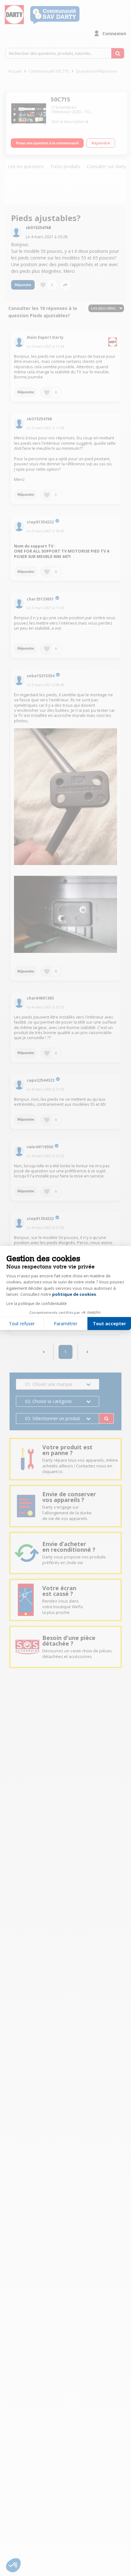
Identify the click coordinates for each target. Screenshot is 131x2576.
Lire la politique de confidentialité (37, 1304)
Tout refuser (22, 1324)
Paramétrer (65, 1324)
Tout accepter (109, 1324)
